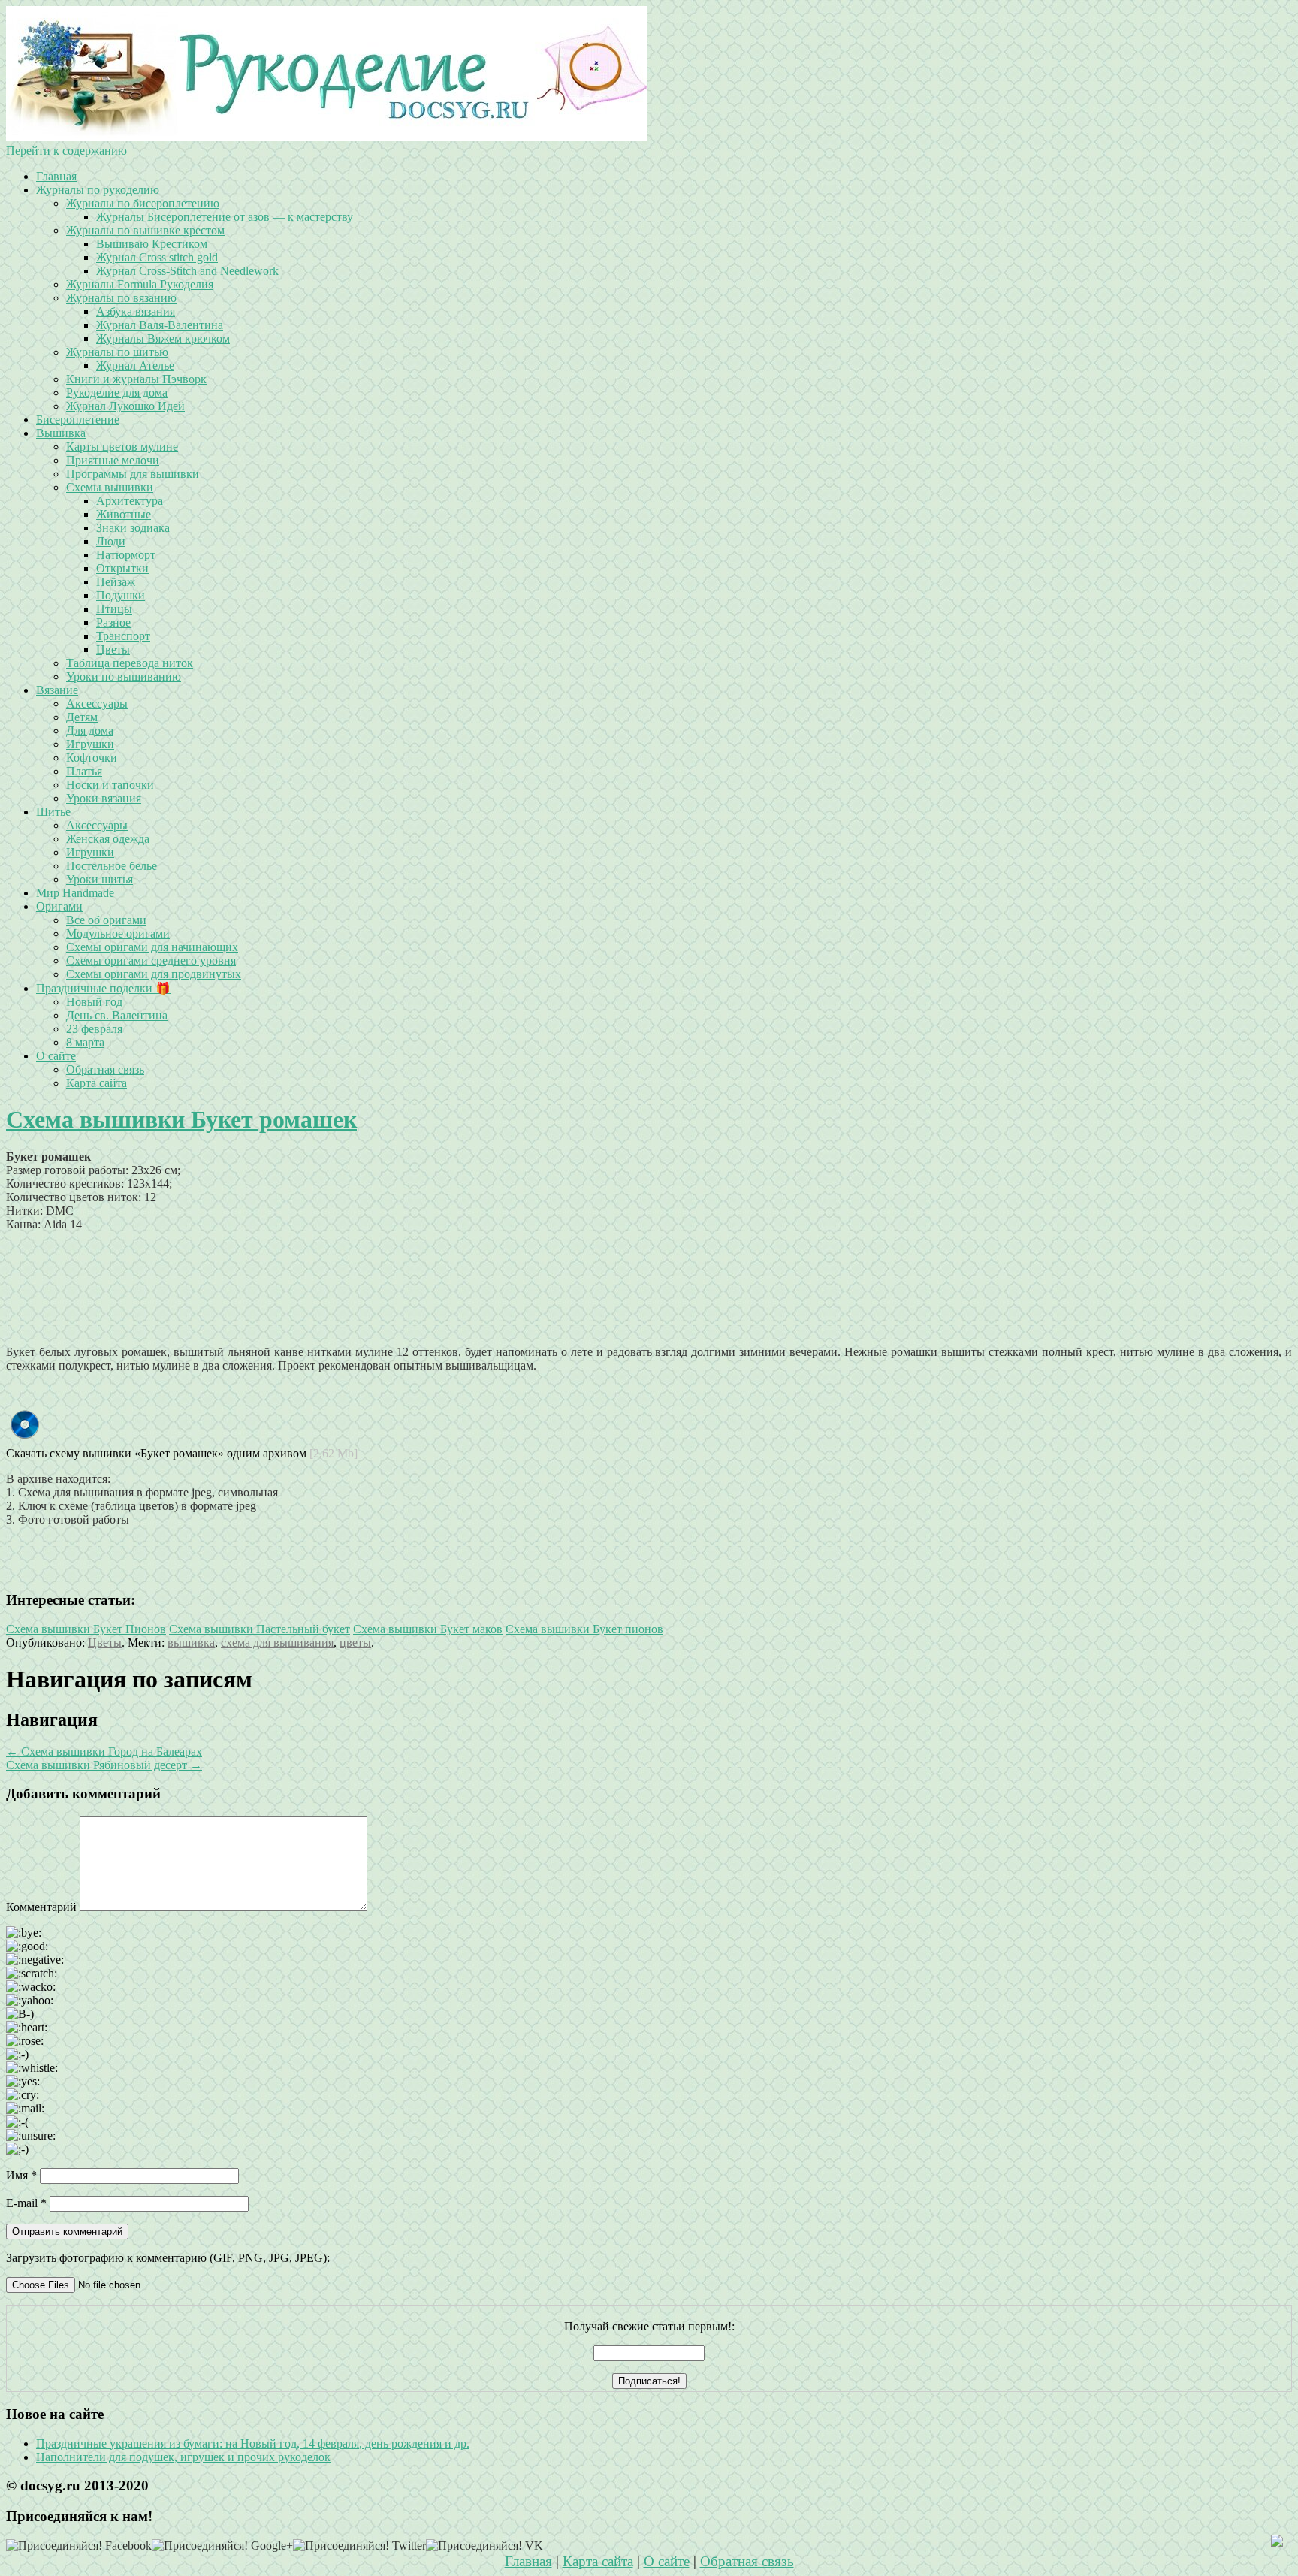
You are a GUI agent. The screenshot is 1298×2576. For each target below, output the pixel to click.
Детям (82, 717)
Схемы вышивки (110, 487)
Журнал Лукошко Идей (125, 406)
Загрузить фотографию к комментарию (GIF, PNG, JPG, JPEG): (168, 2258)
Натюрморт (126, 555)
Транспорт (123, 636)
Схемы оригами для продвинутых (154, 974)
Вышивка (61, 433)
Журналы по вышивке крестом (145, 230)
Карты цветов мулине (122, 447)
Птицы (114, 609)
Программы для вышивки (133, 474)
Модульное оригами (118, 933)
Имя (21, 2175)
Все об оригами (106, 920)
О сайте (56, 1056)
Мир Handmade (75, 893)
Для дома (90, 731)
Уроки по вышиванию (124, 676)
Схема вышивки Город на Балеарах (104, 1752)
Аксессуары (97, 704)
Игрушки (90, 744)
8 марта (85, 1042)
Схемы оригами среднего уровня (151, 960)
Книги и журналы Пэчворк (136, 379)
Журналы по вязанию (121, 298)
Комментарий (41, 1907)
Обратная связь (105, 1069)
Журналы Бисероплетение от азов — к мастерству (225, 217)
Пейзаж (116, 582)
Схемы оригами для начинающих (152, 947)
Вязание (57, 690)
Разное (113, 622)
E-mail (26, 2203)
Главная (56, 176)
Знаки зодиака (133, 528)
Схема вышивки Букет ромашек (181, 1119)
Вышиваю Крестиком (152, 244)
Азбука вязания (136, 311)
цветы (355, 1643)
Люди (111, 541)
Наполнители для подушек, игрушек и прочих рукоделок (183, 2457)
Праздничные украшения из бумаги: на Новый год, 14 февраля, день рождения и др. (253, 2443)
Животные (124, 514)
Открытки (122, 568)
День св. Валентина (117, 1015)
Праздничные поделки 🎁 (103, 988)
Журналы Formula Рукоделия (140, 284)
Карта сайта (97, 1083)
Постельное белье (112, 866)
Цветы (113, 649)
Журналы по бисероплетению (143, 203)
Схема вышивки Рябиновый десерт (104, 1765)
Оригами (59, 906)
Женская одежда (108, 839)
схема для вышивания (277, 1643)
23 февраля (94, 1029)
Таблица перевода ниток (130, 663)
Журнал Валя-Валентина (160, 325)
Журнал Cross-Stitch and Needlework (187, 271)
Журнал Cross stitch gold (157, 257)
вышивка (191, 1643)
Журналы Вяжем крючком (163, 338)
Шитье (53, 812)
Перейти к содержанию (66, 151)
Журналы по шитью (117, 352)
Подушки (121, 595)
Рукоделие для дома (117, 393)
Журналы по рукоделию (98, 190)
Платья (84, 771)
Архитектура (130, 501)
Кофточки (92, 758)
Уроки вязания (104, 798)
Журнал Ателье (135, 365)
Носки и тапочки (110, 785)
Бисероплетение (78, 420)
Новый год (94, 1002)
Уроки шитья (100, 879)
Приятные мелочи (113, 460)
